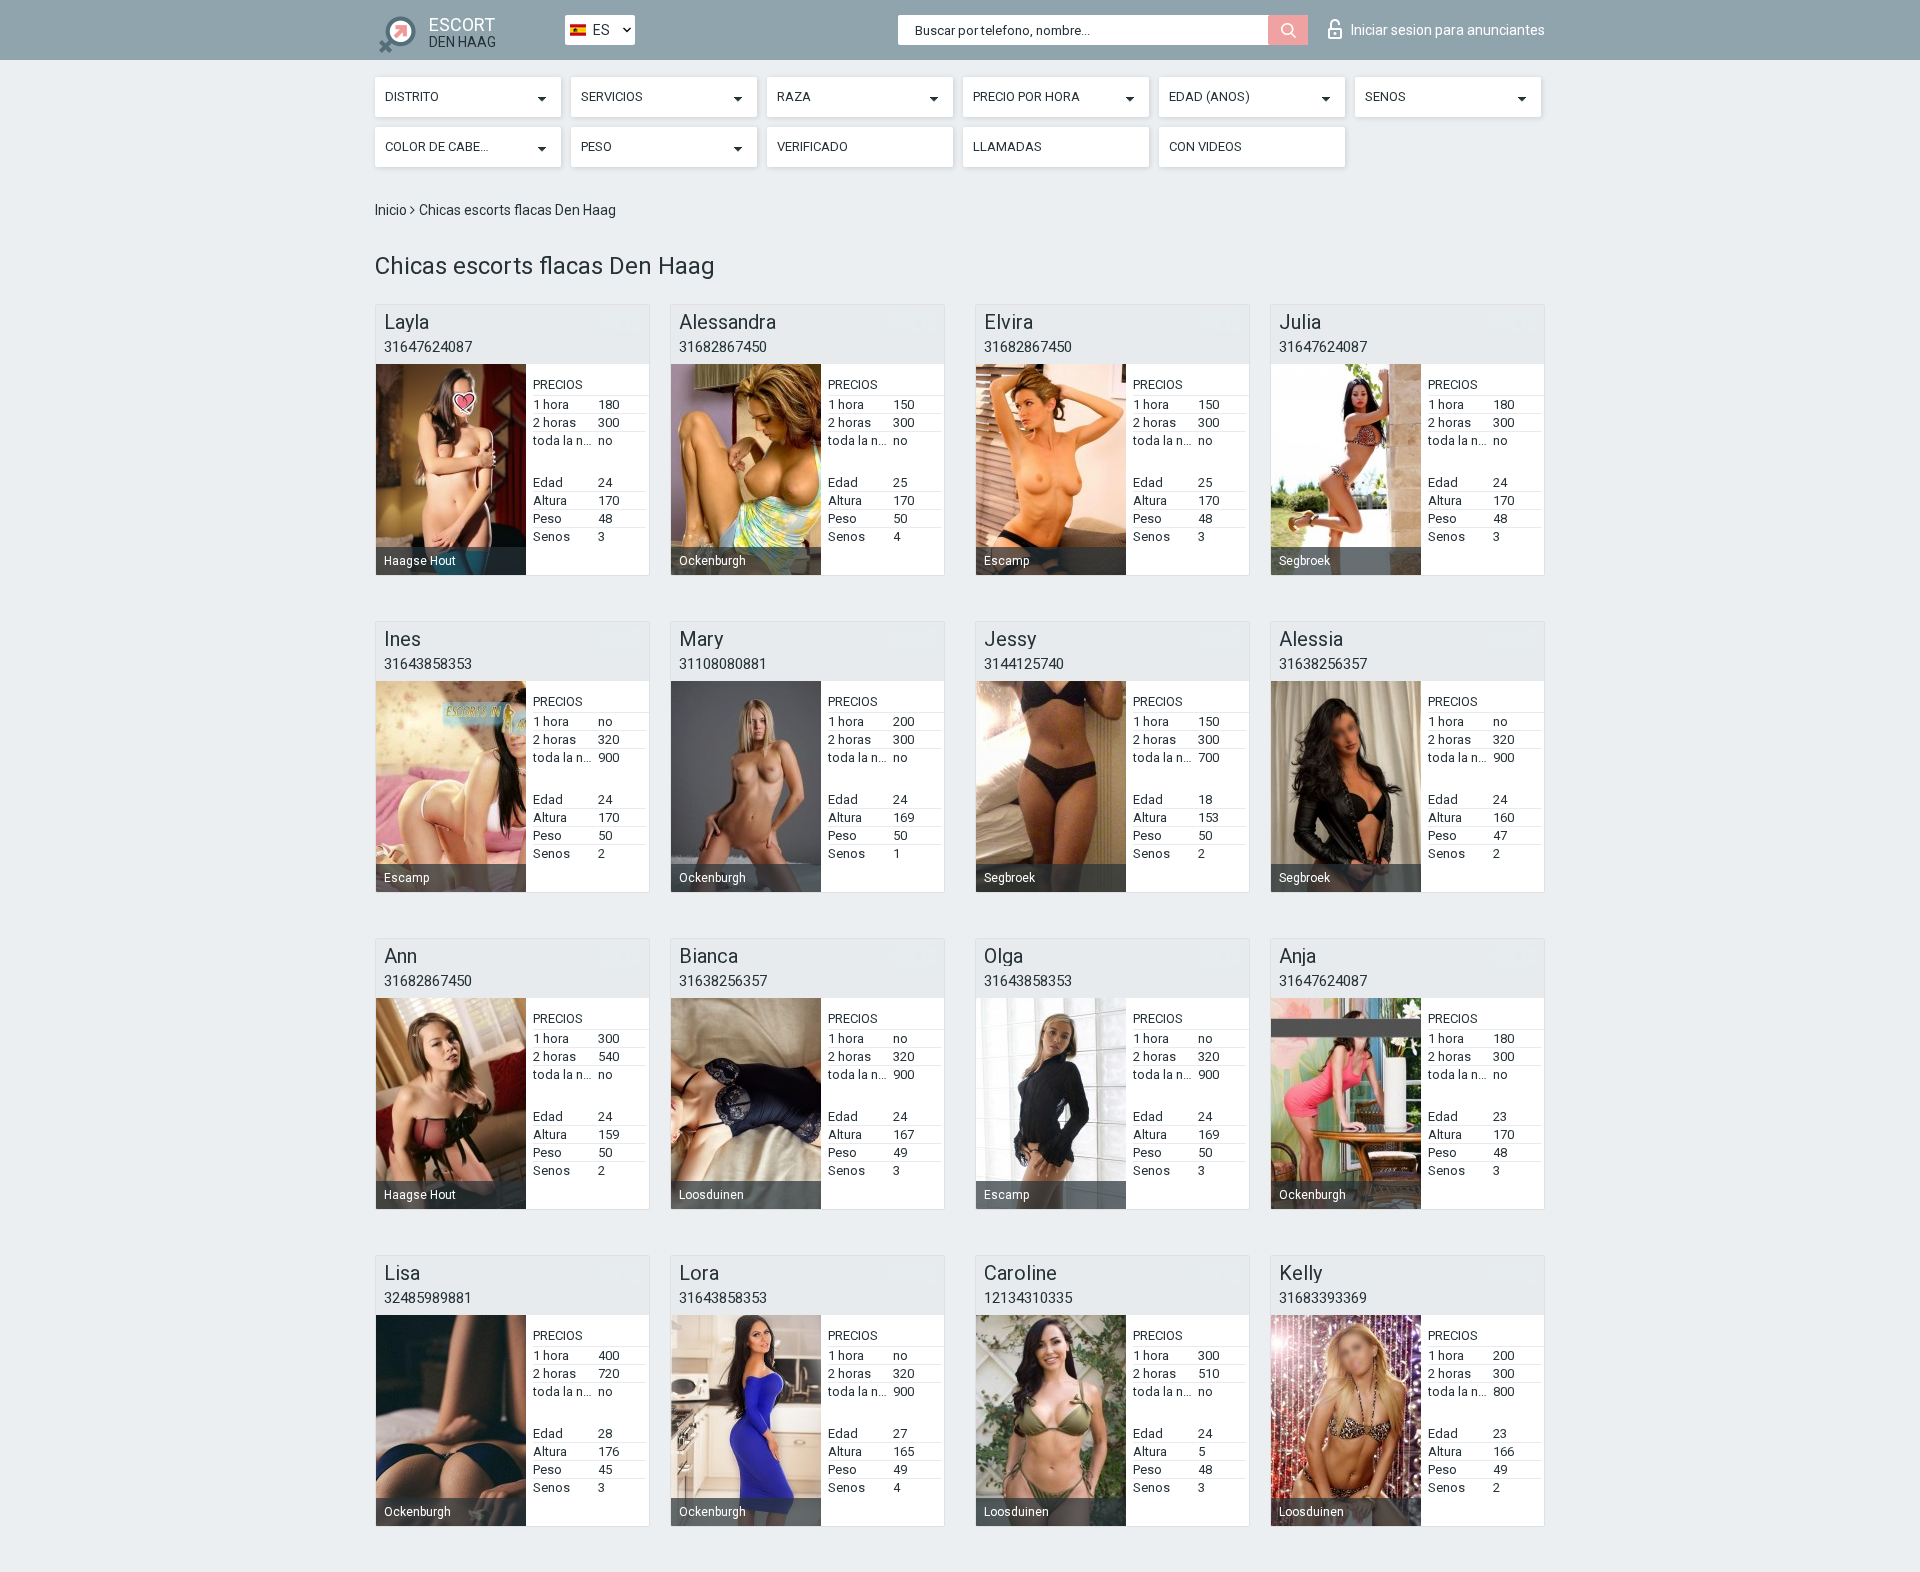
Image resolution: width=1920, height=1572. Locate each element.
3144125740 (1024, 664)
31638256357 (1323, 664)
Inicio (392, 210)
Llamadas (1007, 146)
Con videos (1205, 146)
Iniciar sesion (1448, 30)
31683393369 (1323, 1298)
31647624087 (428, 347)
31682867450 (723, 347)
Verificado (812, 146)
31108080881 (723, 664)
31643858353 (428, 664)
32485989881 (428, 1298)
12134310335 (1028, 1298)
